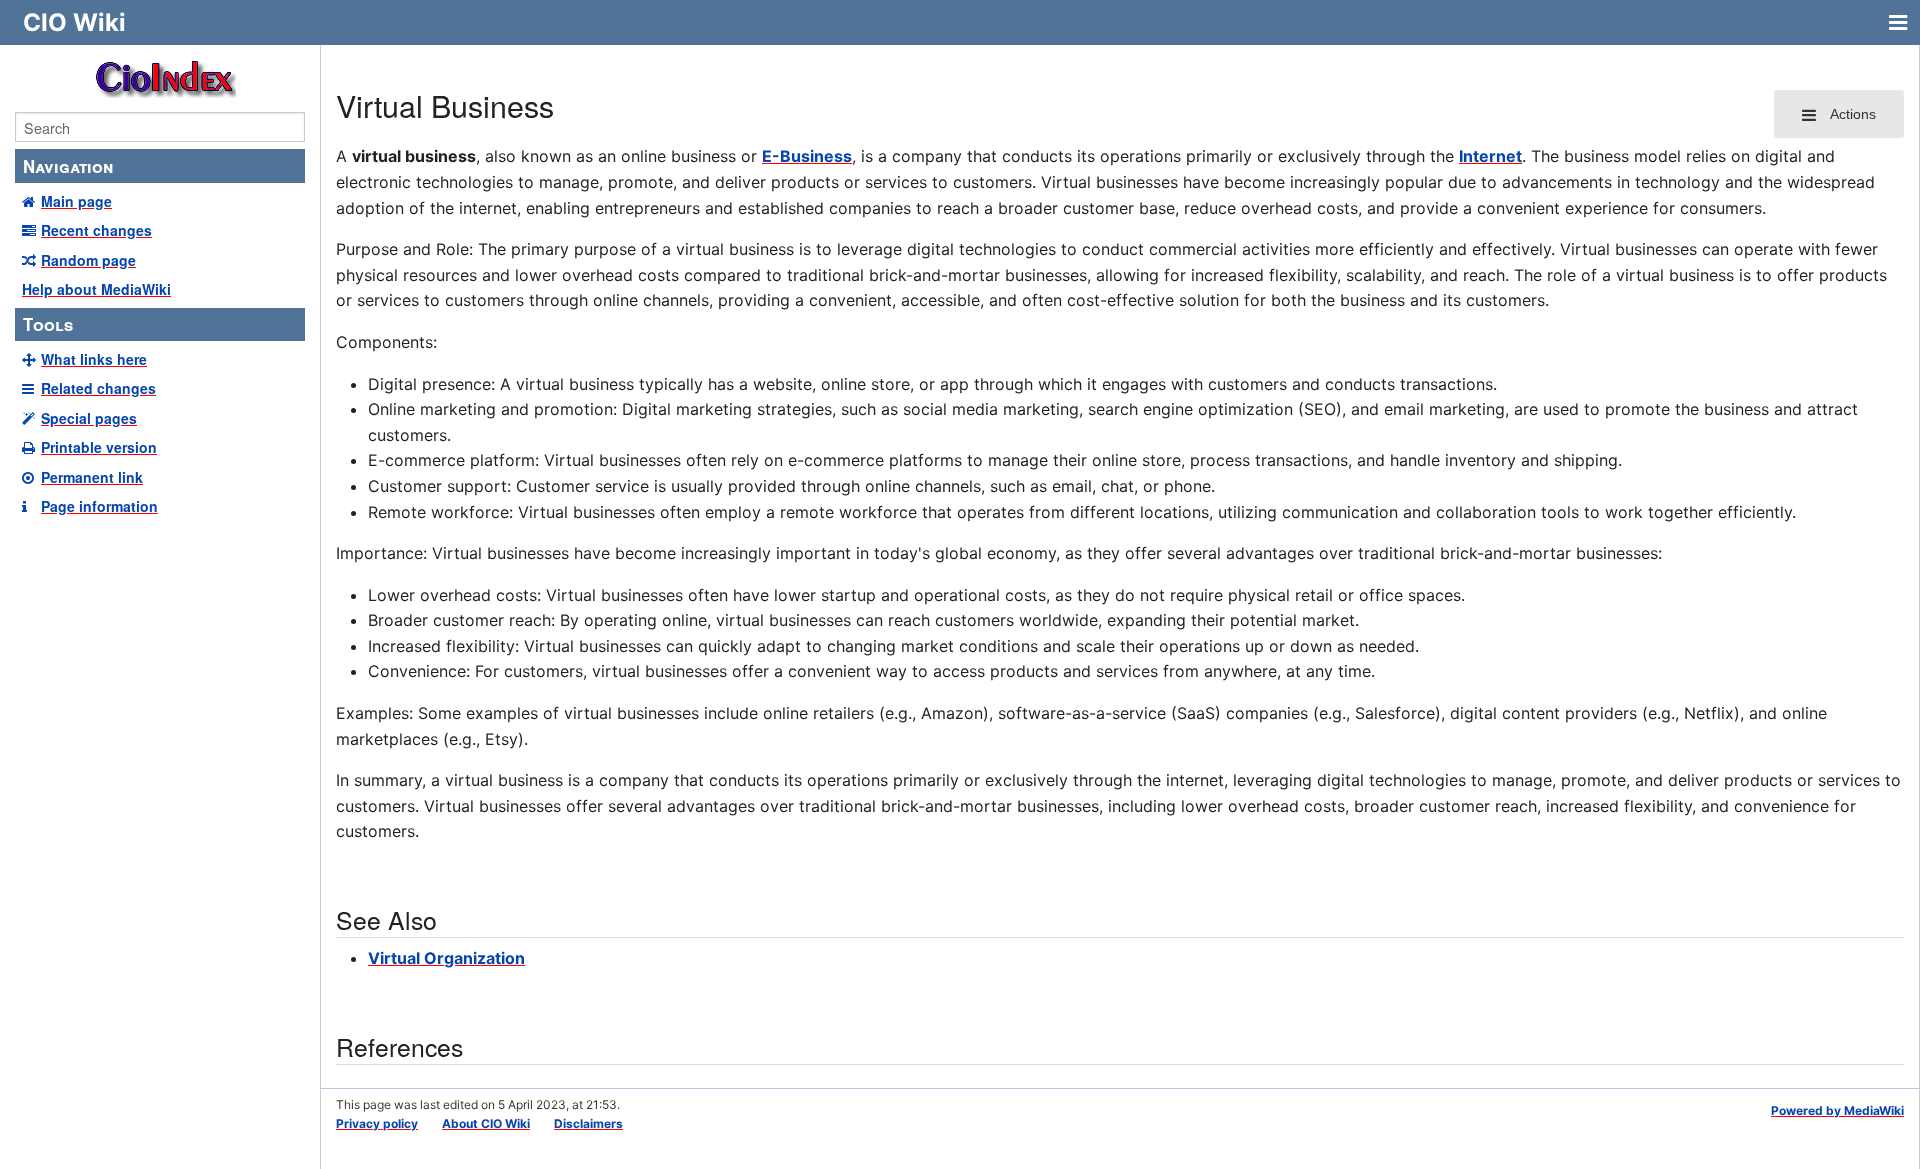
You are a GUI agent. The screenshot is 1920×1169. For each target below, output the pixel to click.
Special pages (89, 418)
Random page (88, 260)
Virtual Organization (446, 958)
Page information (99, 506)
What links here (94, 359)
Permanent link (92, 477)
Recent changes (96, 230)
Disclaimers (588, 1123)
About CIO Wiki (486, 1123)
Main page (76, 201)
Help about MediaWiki (96, 289)
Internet (1490, 156)
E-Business (807, 156)
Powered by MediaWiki (1837, 1110)
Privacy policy (377, 1123)
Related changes (98, 388)
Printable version (99, 447)
